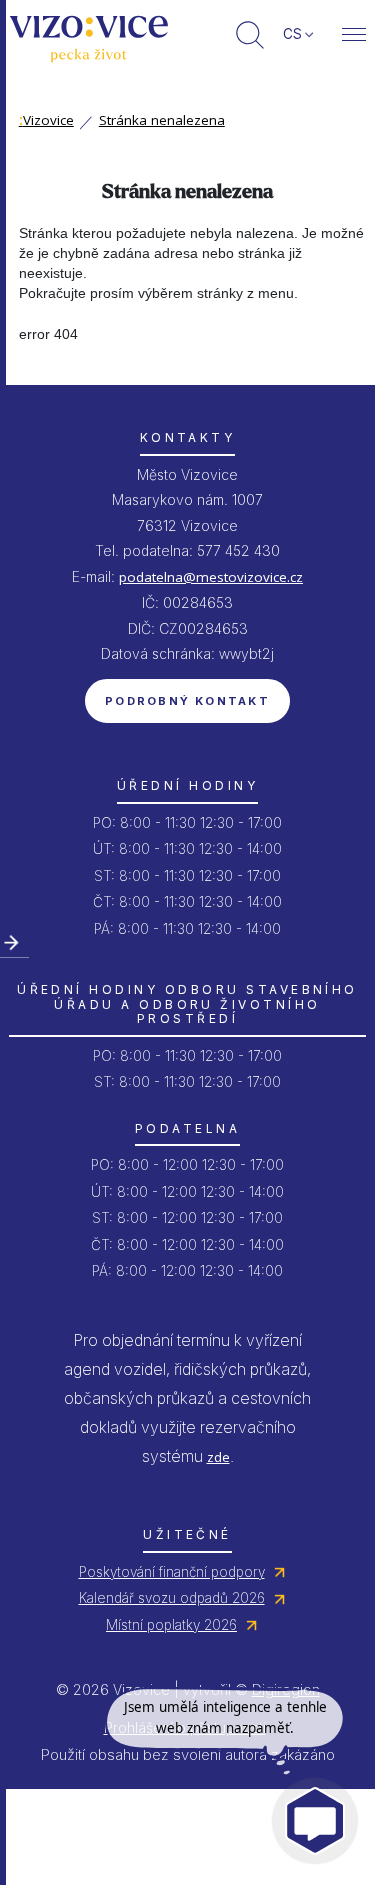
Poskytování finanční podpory (172, 1572)
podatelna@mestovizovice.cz (211, 577)
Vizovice (46, 120)
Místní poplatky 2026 (171, 1625)
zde (218, 1457)
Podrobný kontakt (187, 701)
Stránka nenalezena (162, 120)
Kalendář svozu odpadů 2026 (172, 1598)
